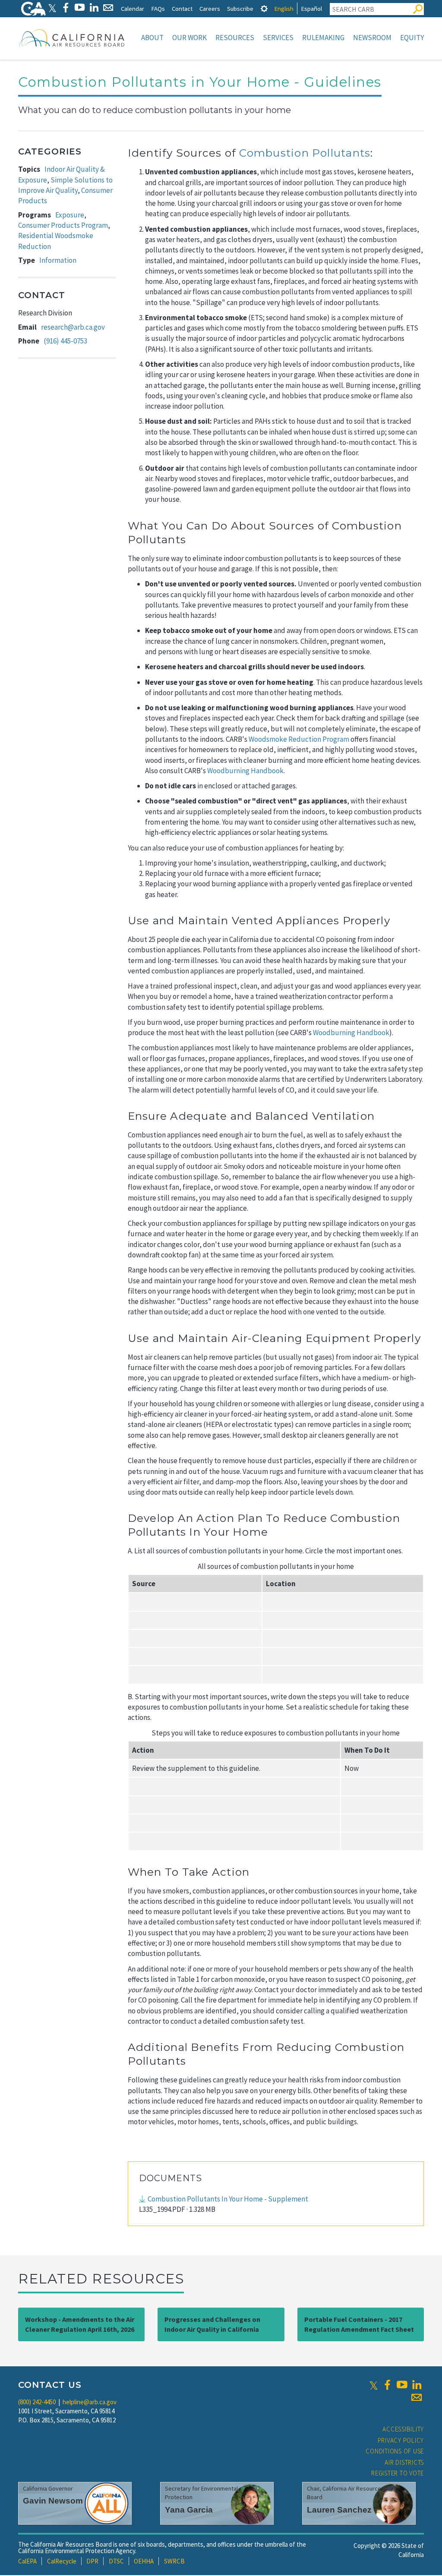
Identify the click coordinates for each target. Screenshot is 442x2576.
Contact (182, 8)
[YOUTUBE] (80, 8)
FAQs (158, 8)
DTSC (116, 2561)
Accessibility (403, 2429)
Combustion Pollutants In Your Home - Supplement (228, 2199)
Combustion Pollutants (305, 153)
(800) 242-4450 (37, 2402)
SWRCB (174, 2561)
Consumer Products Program (63, 225)
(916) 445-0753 (65, 341)
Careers (210, 8)
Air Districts (404, 2462)
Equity (412, 38)
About (152, 38)
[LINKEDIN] (94, 8)
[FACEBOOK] (65, 8)
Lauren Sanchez (339, 2510)
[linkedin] (417, 2385)
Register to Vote (398, 2473)
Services (278, 38)
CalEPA (27, 2561)
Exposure (70, 215)
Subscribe (240, 8)
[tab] (264, 8)
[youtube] (402, 2385)
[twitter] (374, 2385)
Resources (235, 38)
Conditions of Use (395, 2451)
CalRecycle (62, 2561)
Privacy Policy (401, 2440)
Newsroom (372, 38)
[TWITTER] (52, 8)
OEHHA (144, 2561)
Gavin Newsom (53, 2501)
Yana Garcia (189, 2510)
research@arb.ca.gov (73, 327)
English (284, 8)
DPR (92, 2561)
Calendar (133, 8)
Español (311, 8)
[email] (417, 2397)
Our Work (189, 38)
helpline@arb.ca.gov (90, 2402)
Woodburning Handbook (245, 771)
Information (58, 260)
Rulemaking (323, 38)
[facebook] (387, 2385)
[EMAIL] (108, 8)
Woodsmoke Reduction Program (299, 739)
